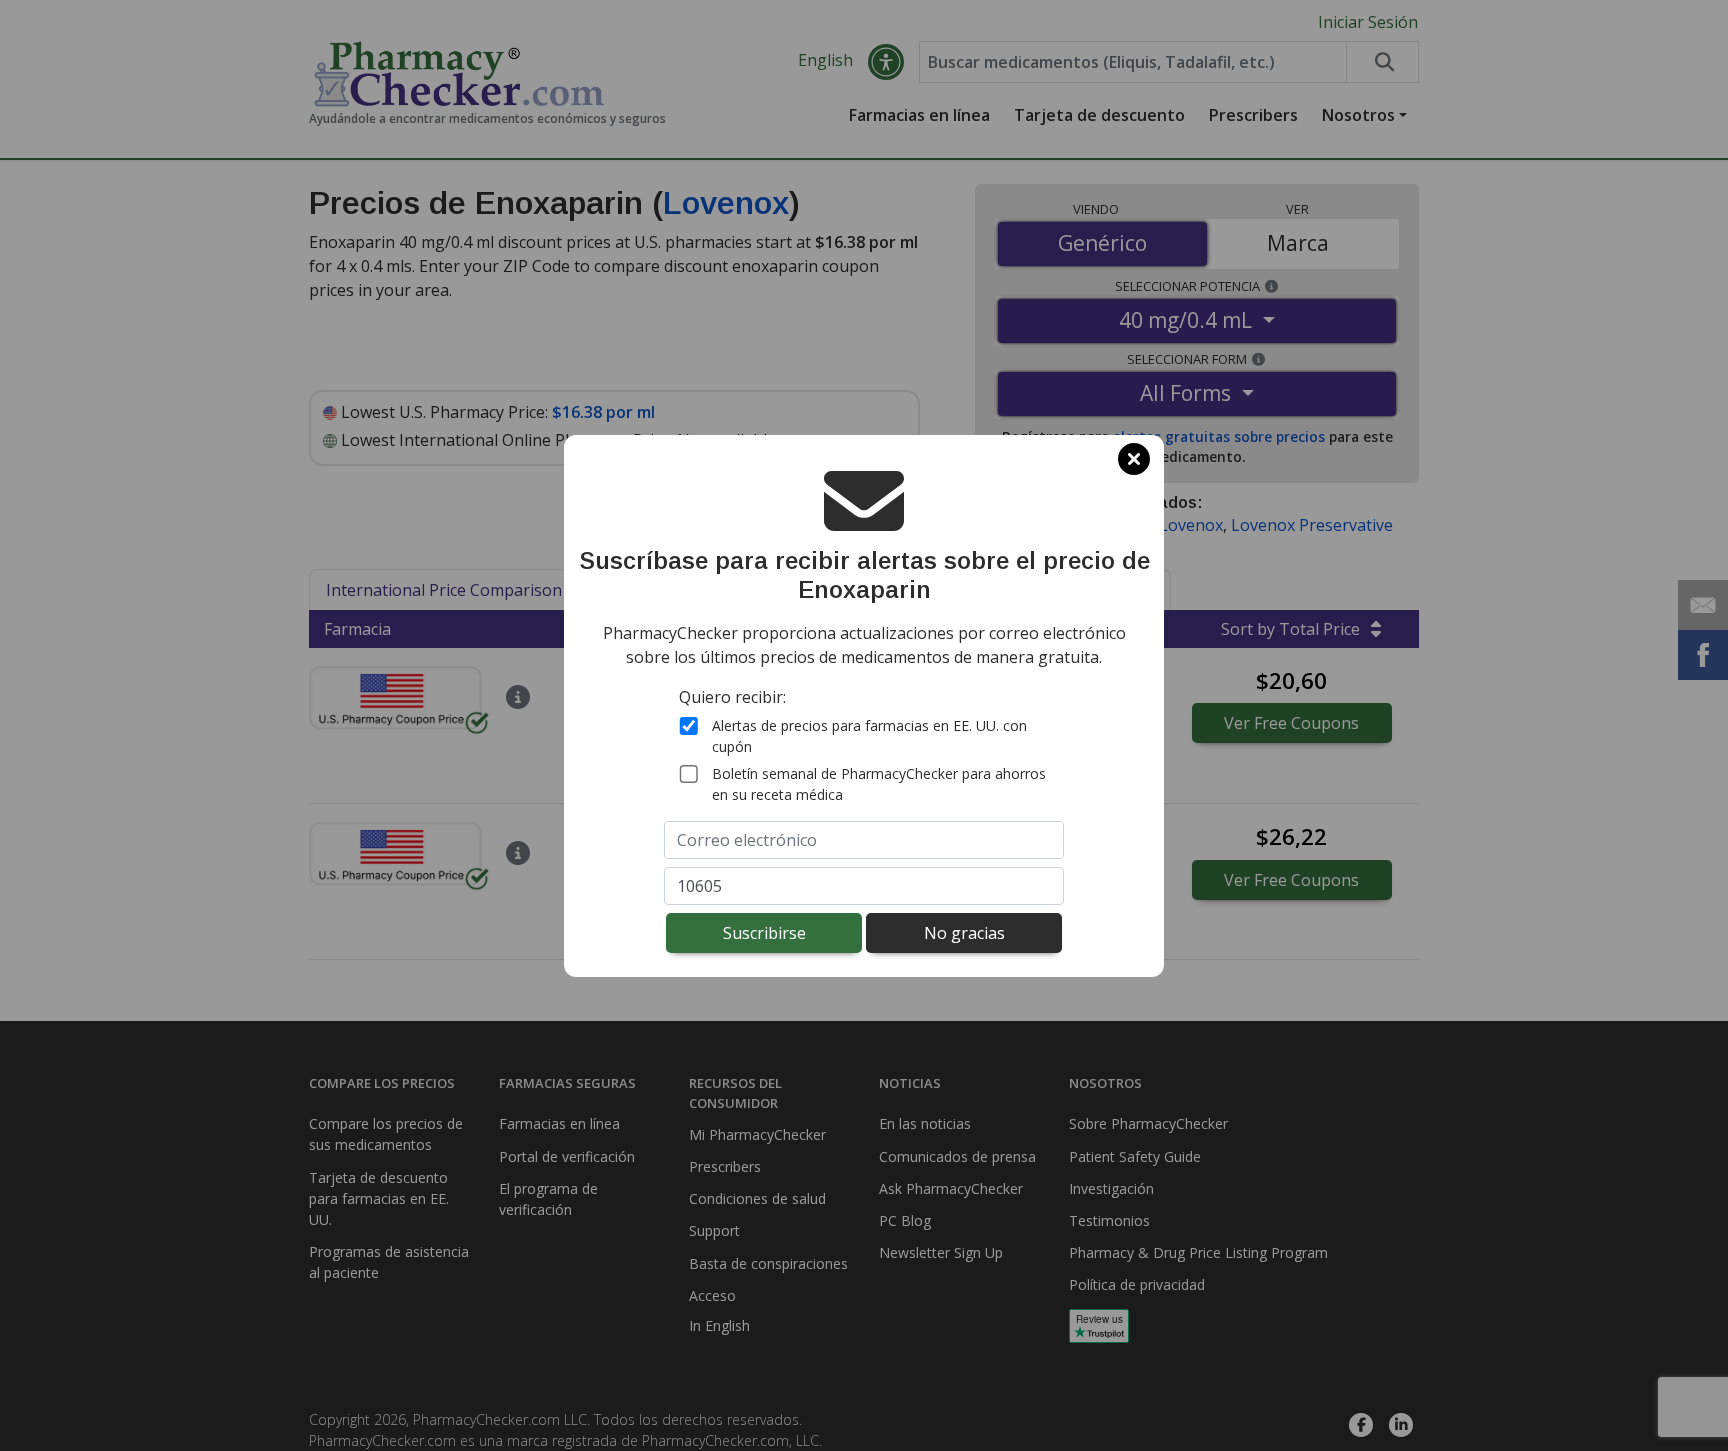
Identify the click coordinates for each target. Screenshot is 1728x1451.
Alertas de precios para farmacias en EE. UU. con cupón (869, 736)
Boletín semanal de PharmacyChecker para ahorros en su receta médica (879, 784)
